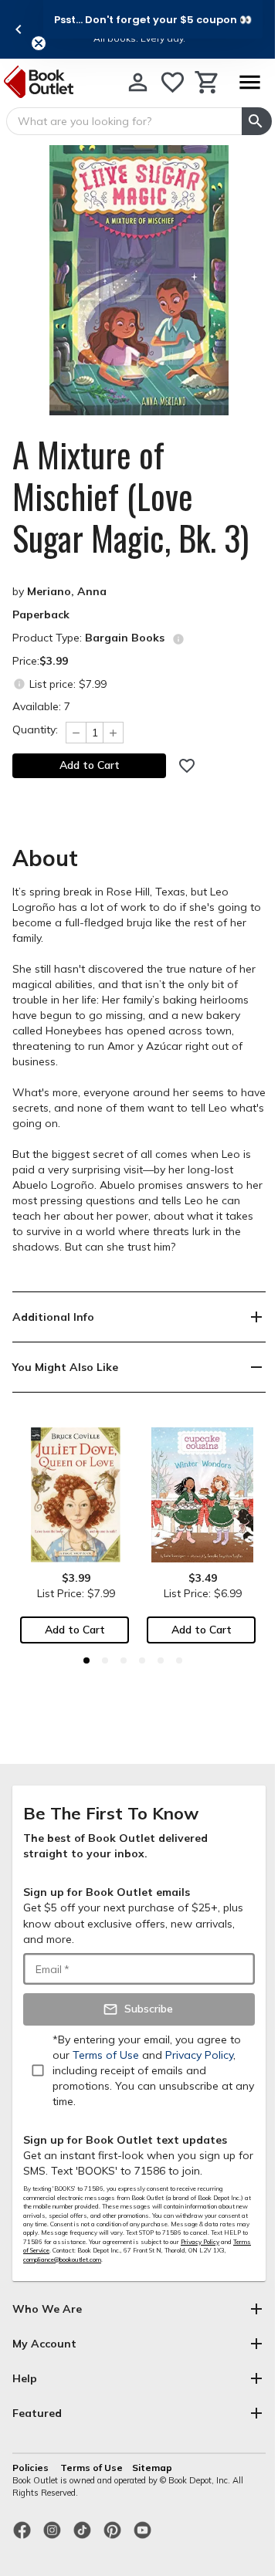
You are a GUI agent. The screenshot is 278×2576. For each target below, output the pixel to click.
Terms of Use (92, 2468)
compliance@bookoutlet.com (62, 2260)
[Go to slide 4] (142, 1660)
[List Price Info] (19, 684)
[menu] (249, 82)
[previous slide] (19, 29)
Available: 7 (41, 706)
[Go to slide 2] (105, 1660)
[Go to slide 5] (161, 1660)
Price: (40, 661)
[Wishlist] (173, 82)
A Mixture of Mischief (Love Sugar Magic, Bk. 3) (131, 496)
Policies (32, 2468)
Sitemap (152, 2468)
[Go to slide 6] (179, 1660)
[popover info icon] (178, 639)
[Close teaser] (39, 43)
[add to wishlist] (187, 766)
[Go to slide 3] (124, 1660)
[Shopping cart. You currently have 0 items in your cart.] (207, 82)
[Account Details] (138, 82)
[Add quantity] (114, 733)
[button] (153, 19)
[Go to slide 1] (86, 1660)
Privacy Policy (200, 2242)
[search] (257, 121)
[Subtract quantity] (76, 733)
